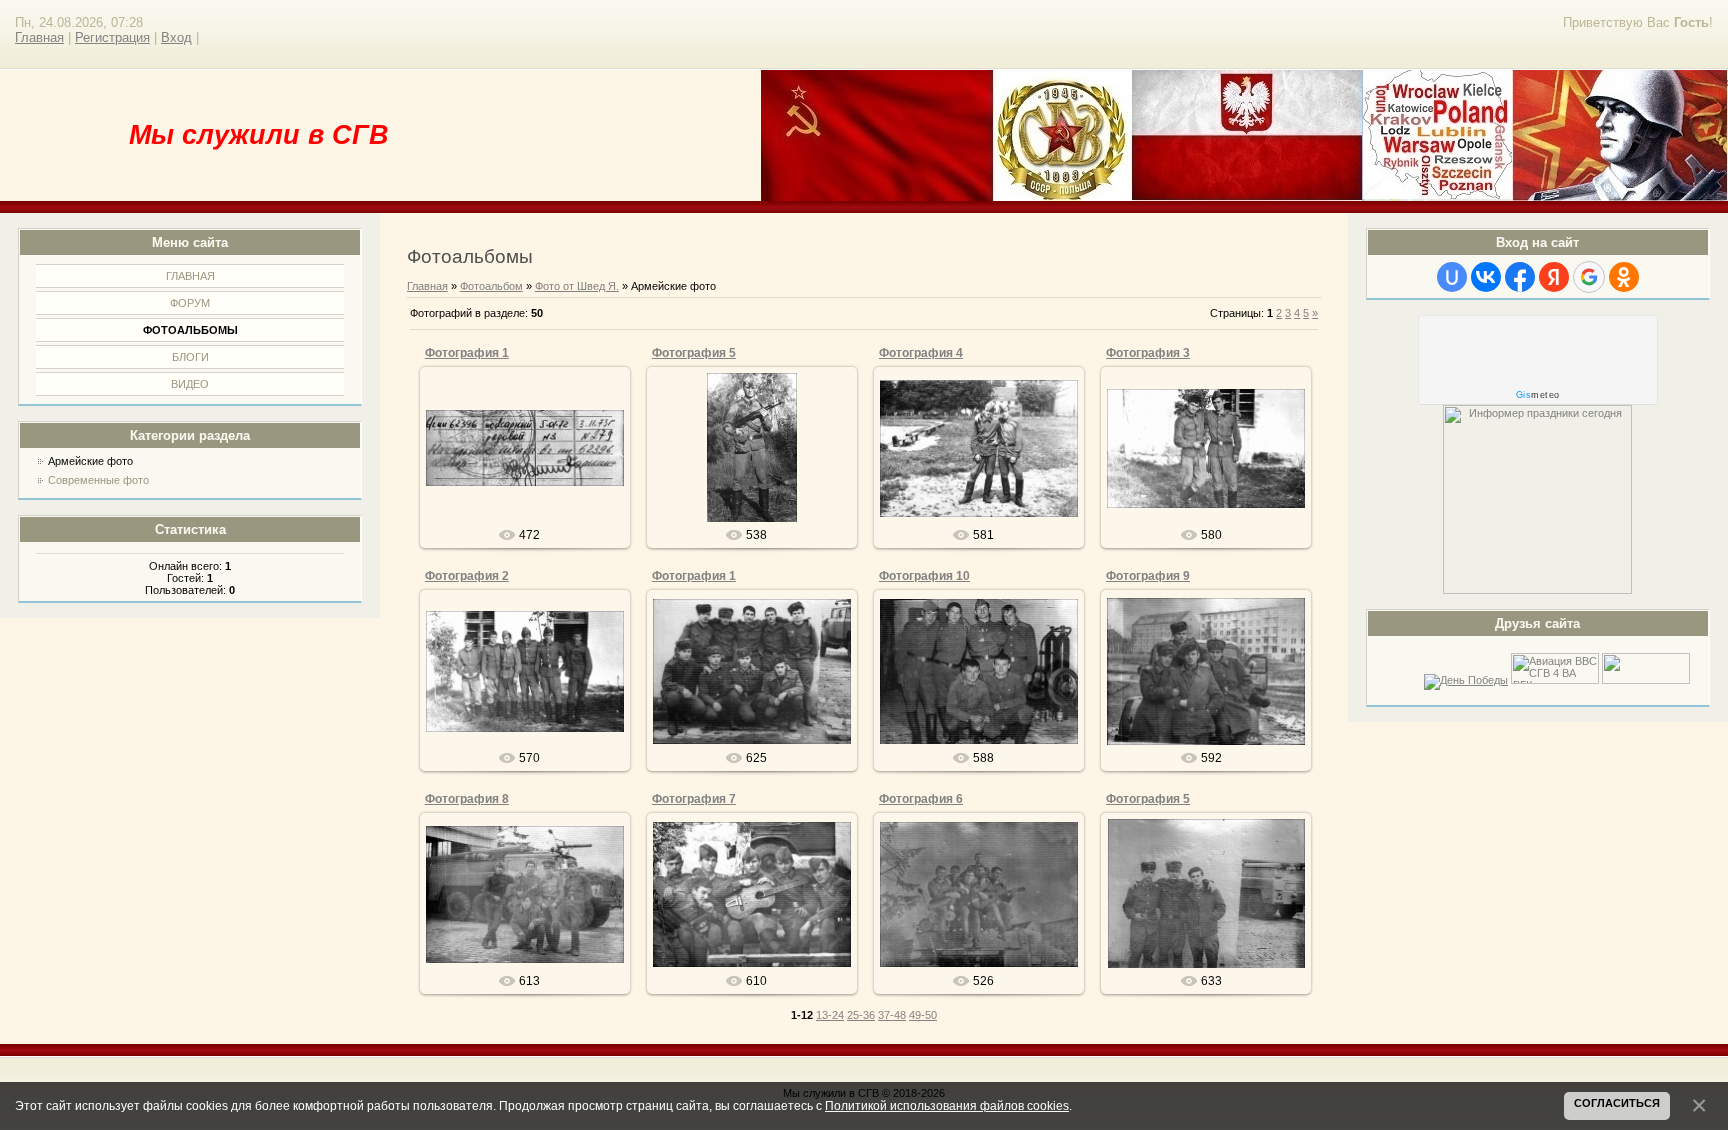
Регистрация (112, 37)
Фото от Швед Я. (577, 286)
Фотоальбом (491, 286)
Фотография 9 (1148, 576)
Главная (39, 37)
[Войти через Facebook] (1520, 277)
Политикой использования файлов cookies (947, 1105)
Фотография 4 (921, 353)
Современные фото (98, 480)
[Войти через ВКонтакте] (1486, 277)
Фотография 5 (694, 353)
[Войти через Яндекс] (1554, 277)
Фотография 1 (467, 353)
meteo (1538, 395)
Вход (176, 37)
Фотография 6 (921, 799)
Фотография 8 (467, 799)
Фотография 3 (1148, 353)
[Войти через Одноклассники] (1624, 277)
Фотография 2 (467, 576)
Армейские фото (90, 461)
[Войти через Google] (1589, 277)
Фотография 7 (694, 799)
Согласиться (1617, 1103)
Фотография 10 (924, 576)
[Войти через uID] (1452, 277)
